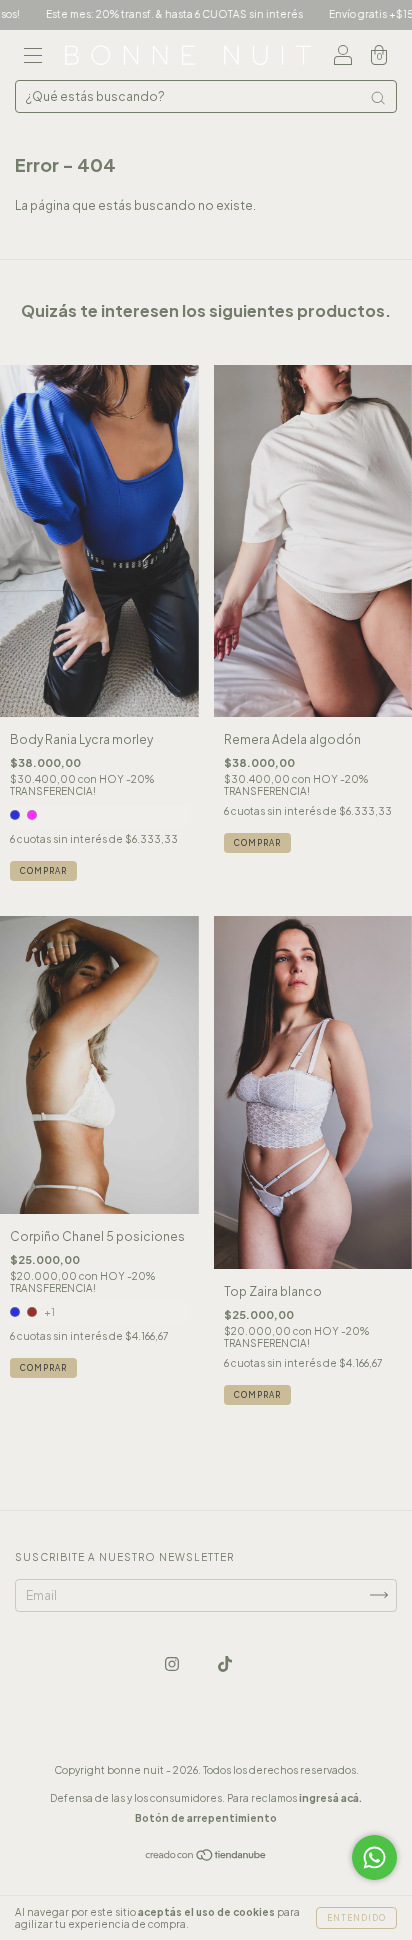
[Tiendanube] (206, 1857)
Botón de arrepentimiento (206, 1818)
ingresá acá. (330, 1798)
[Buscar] (378, 98)
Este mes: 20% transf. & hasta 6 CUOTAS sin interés (142, 14)
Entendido (356, 1918)
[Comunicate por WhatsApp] (374, 1857)
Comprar (43, 871)
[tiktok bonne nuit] (225, 1663)
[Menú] (33, 57)
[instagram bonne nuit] (173, 1663)
